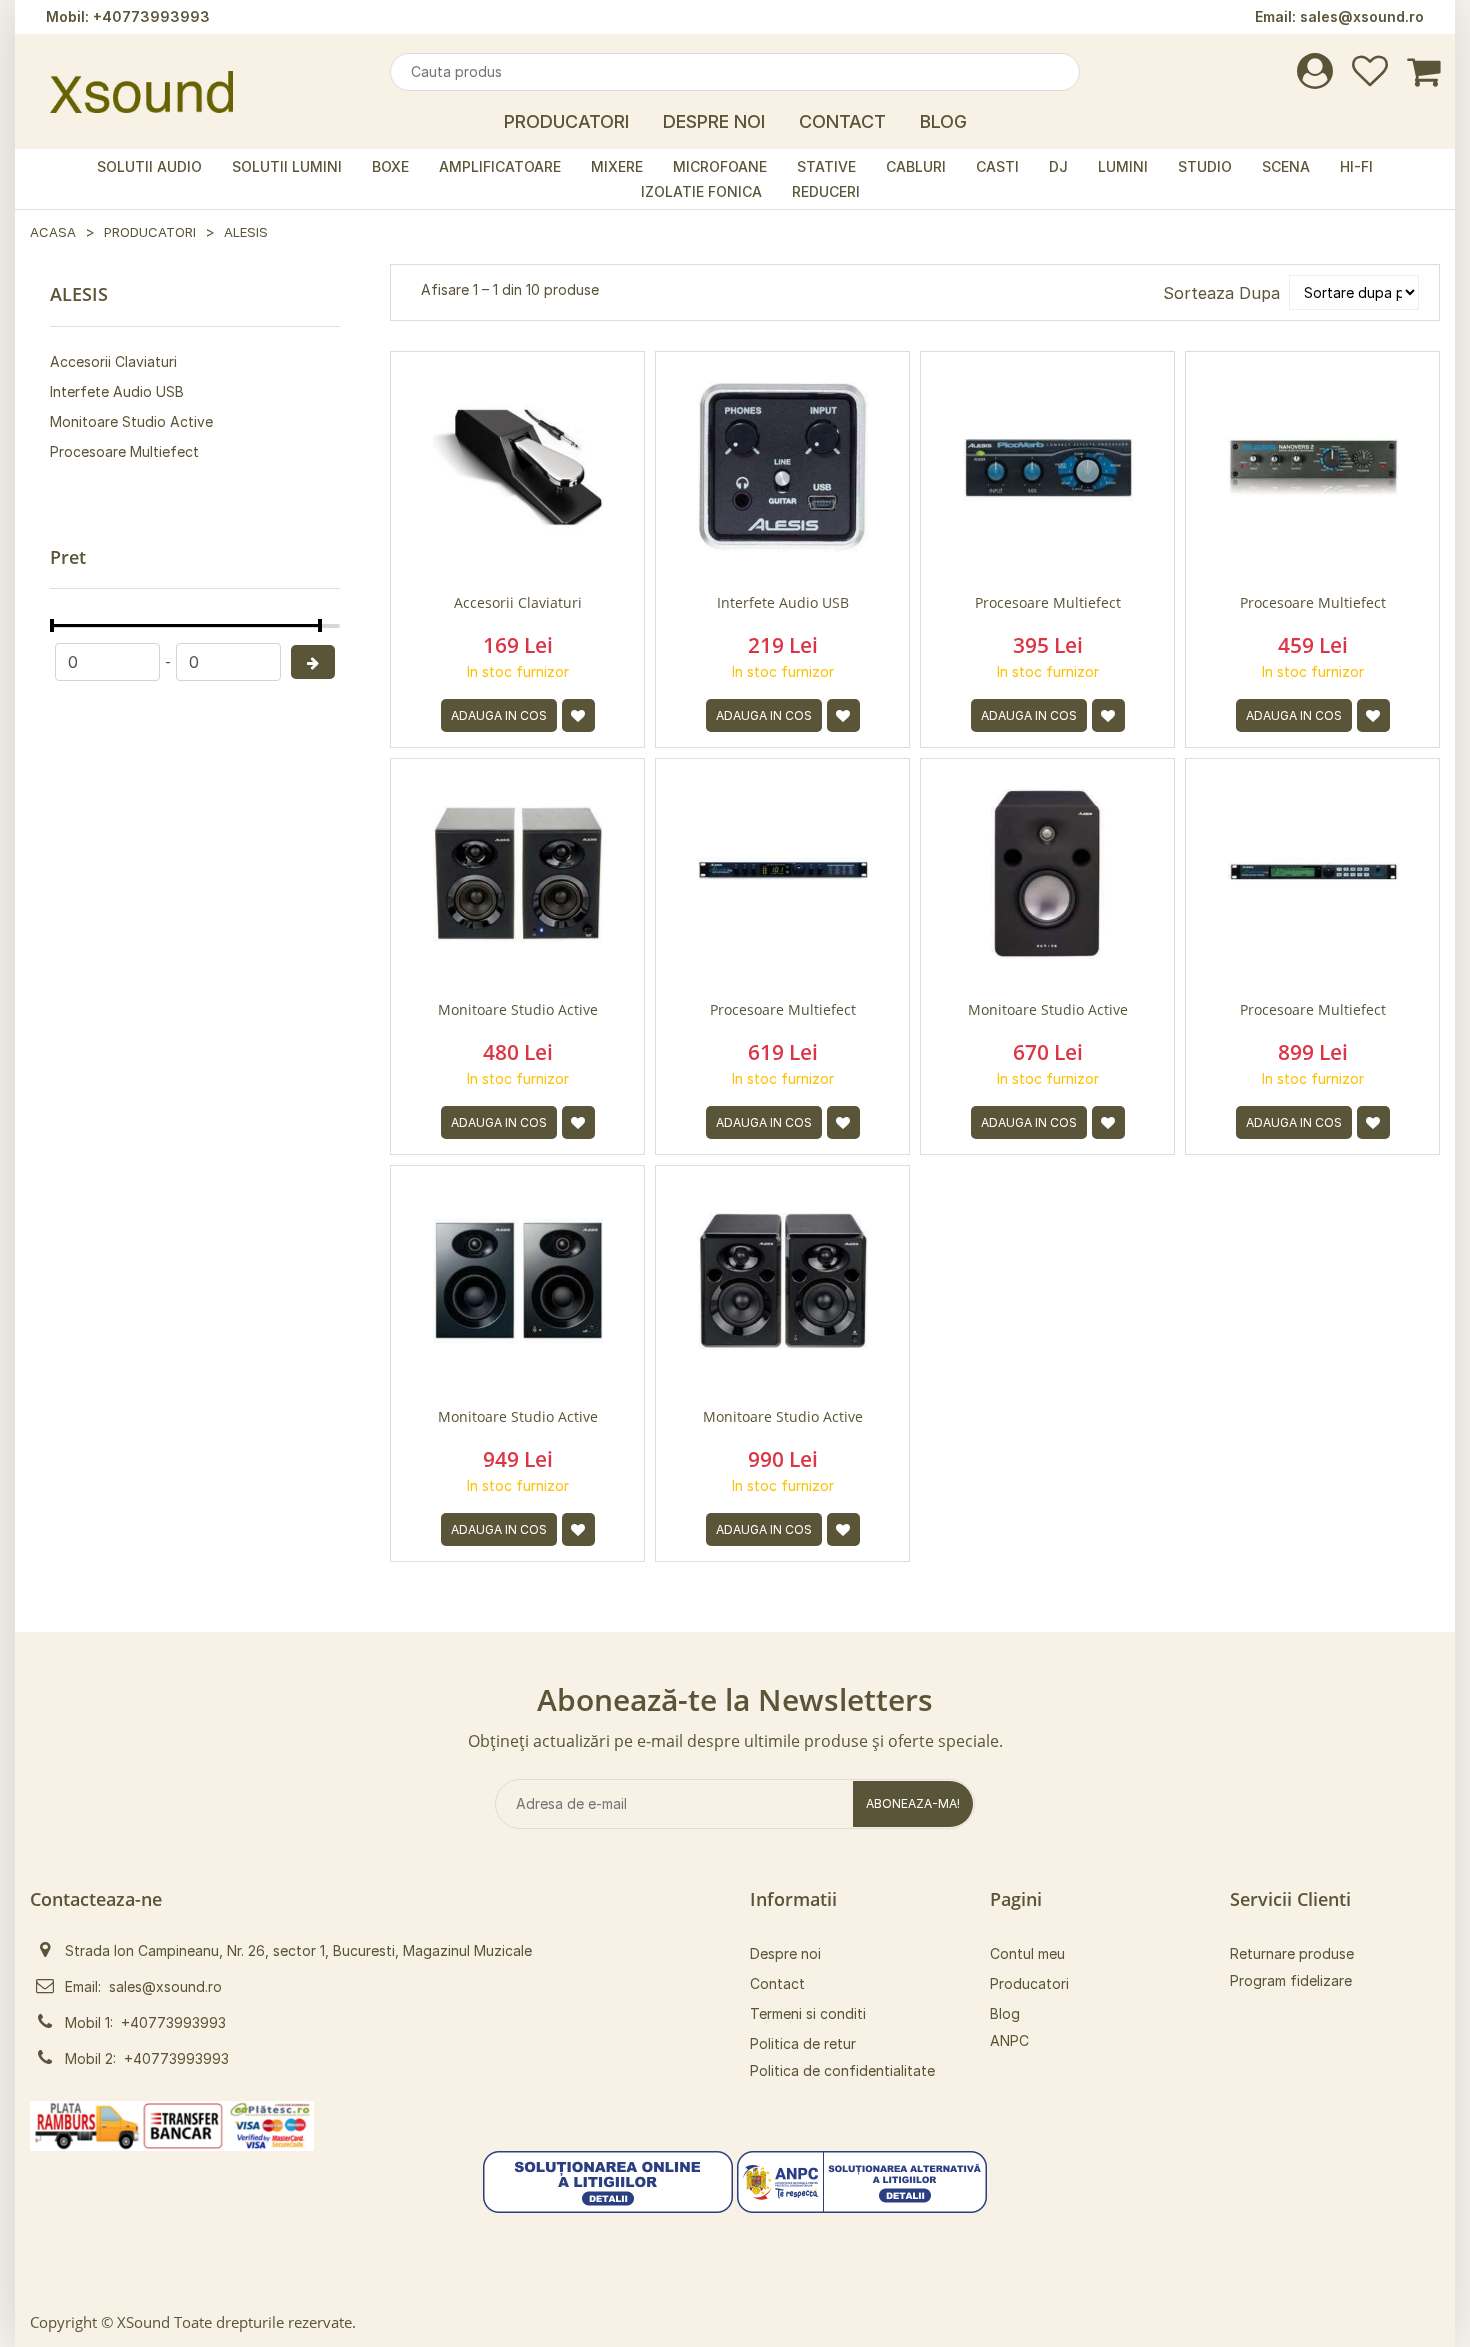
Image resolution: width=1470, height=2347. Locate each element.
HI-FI (1356, 166)
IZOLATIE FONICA (701, 191)
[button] (608, 2179)
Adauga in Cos (499, 715)
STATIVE (826, 166)
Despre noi (785, 1953)
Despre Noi (714, 121)
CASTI (997, 166)
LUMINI (1123, 166)
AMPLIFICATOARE (500, 166)
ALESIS (246, 232)
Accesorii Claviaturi (113, 361)
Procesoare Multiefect (124, 451)
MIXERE (617, 166)
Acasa (53, 232)
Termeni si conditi (808, 2013)
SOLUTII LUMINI (287, 166)
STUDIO (1205, 166)
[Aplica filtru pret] (313, 662)
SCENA (1286, 166)
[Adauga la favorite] (578, 715)
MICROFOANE (720, 166)
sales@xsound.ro (1362, 16)
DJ (1058, 166)
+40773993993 (151, 16)
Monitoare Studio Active (131, 421)
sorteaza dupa (1221, 293)
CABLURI (916, 166)
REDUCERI (826, 191)
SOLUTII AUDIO (149, 166)
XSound (143, 2322)
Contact (842, 121)
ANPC (1009, 2040)
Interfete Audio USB (117, 391)
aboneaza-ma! (913, 1803)
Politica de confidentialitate (842, 2070)
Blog (943, 121)
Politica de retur (803, 2043)
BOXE (390, 166)
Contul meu (1027, 1953)
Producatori (566, 121)
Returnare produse (1292, 1953)
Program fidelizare (1291, 1980)
